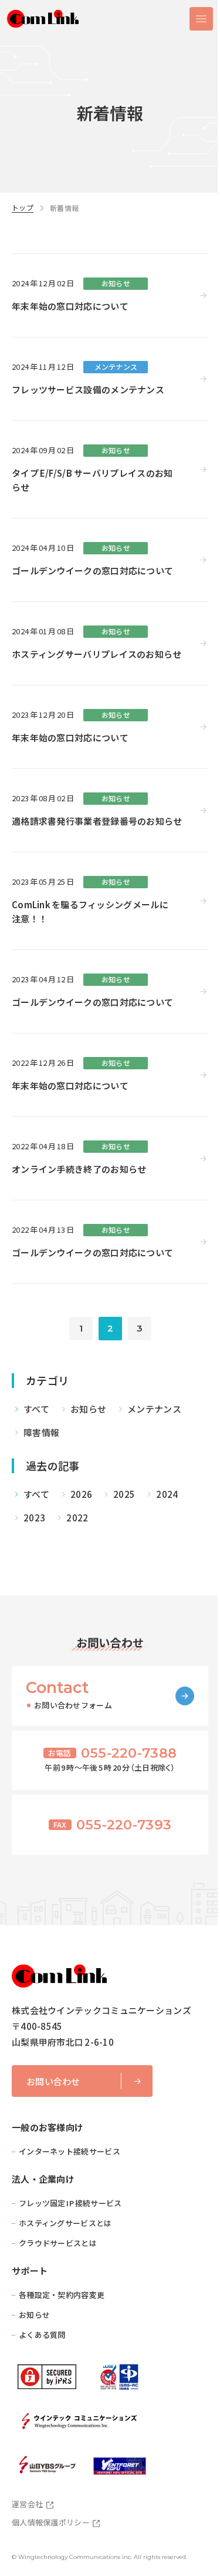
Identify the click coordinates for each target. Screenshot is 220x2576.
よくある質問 (42, 2335)
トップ (23, 208)
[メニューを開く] (201, 19)
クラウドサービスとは (58, 2243)
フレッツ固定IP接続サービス (70, 2203)
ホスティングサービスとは (65, 2223)
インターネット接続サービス (70, 2151)
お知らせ (34, 2315)
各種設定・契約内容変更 (62, 2295)
